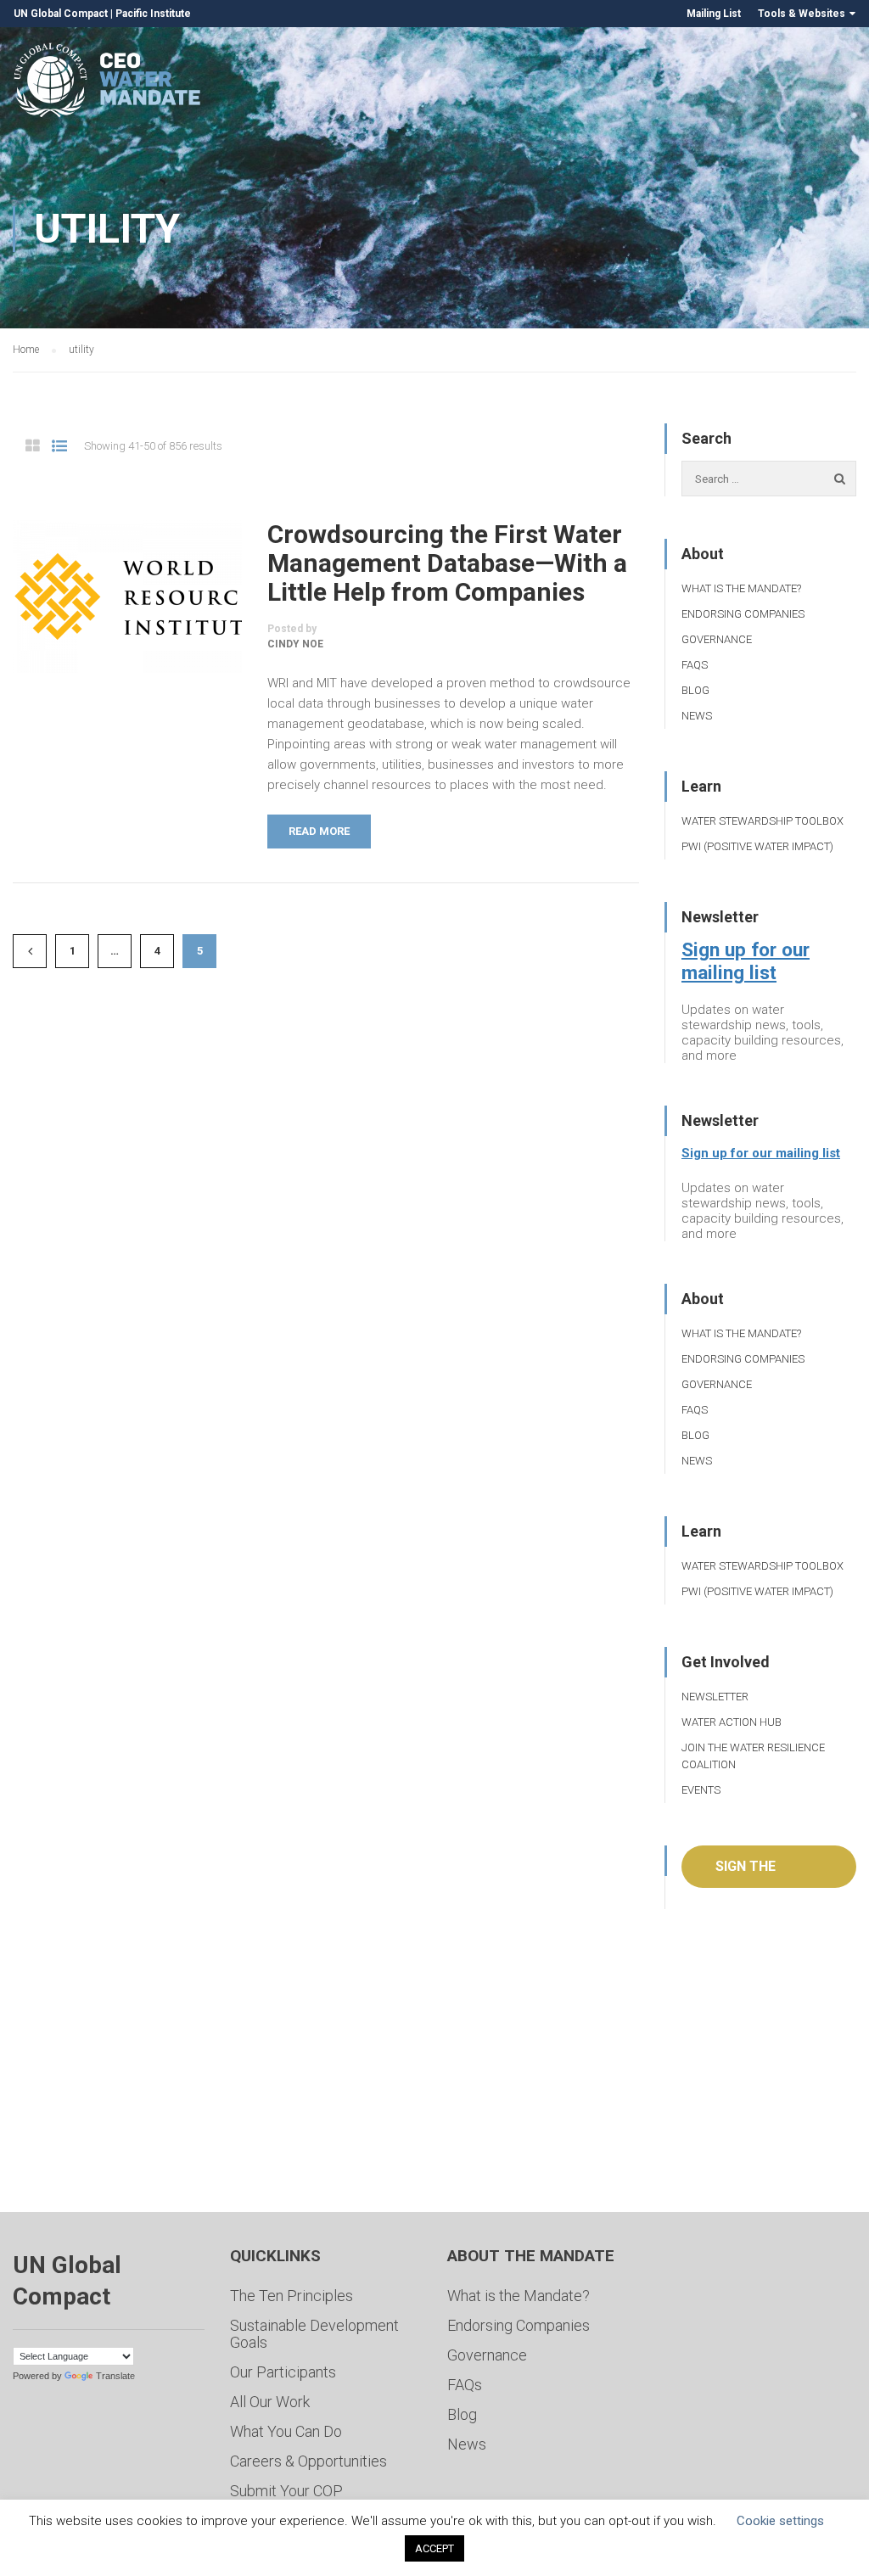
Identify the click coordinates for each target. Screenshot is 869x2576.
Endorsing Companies (743, 614)
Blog (695, 690)
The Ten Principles (292, 2296)
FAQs (695, 665)
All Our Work (270, 2402)
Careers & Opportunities (308, 2461)
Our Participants (283, 2372)
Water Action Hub (732, 1722)
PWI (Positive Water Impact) (757, 846)
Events (701, 1790)
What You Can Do (286, 2431)
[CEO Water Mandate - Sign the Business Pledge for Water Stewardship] (108, 83)
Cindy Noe (295, 644)
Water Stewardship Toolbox (762, 821)
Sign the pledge (746, 1873)
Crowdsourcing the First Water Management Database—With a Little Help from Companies (447, 563)
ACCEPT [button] (434, 2548)
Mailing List (714, 14)
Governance (717, 639)
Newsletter (715, 1697)
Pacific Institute (153, 14)
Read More (319, 831)
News (697, 716)
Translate (115, 2376)
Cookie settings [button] (780, 2521)
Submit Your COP (286, 2491)
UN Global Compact (61, 14)
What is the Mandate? (741, 588)
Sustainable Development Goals (314, 2334)
